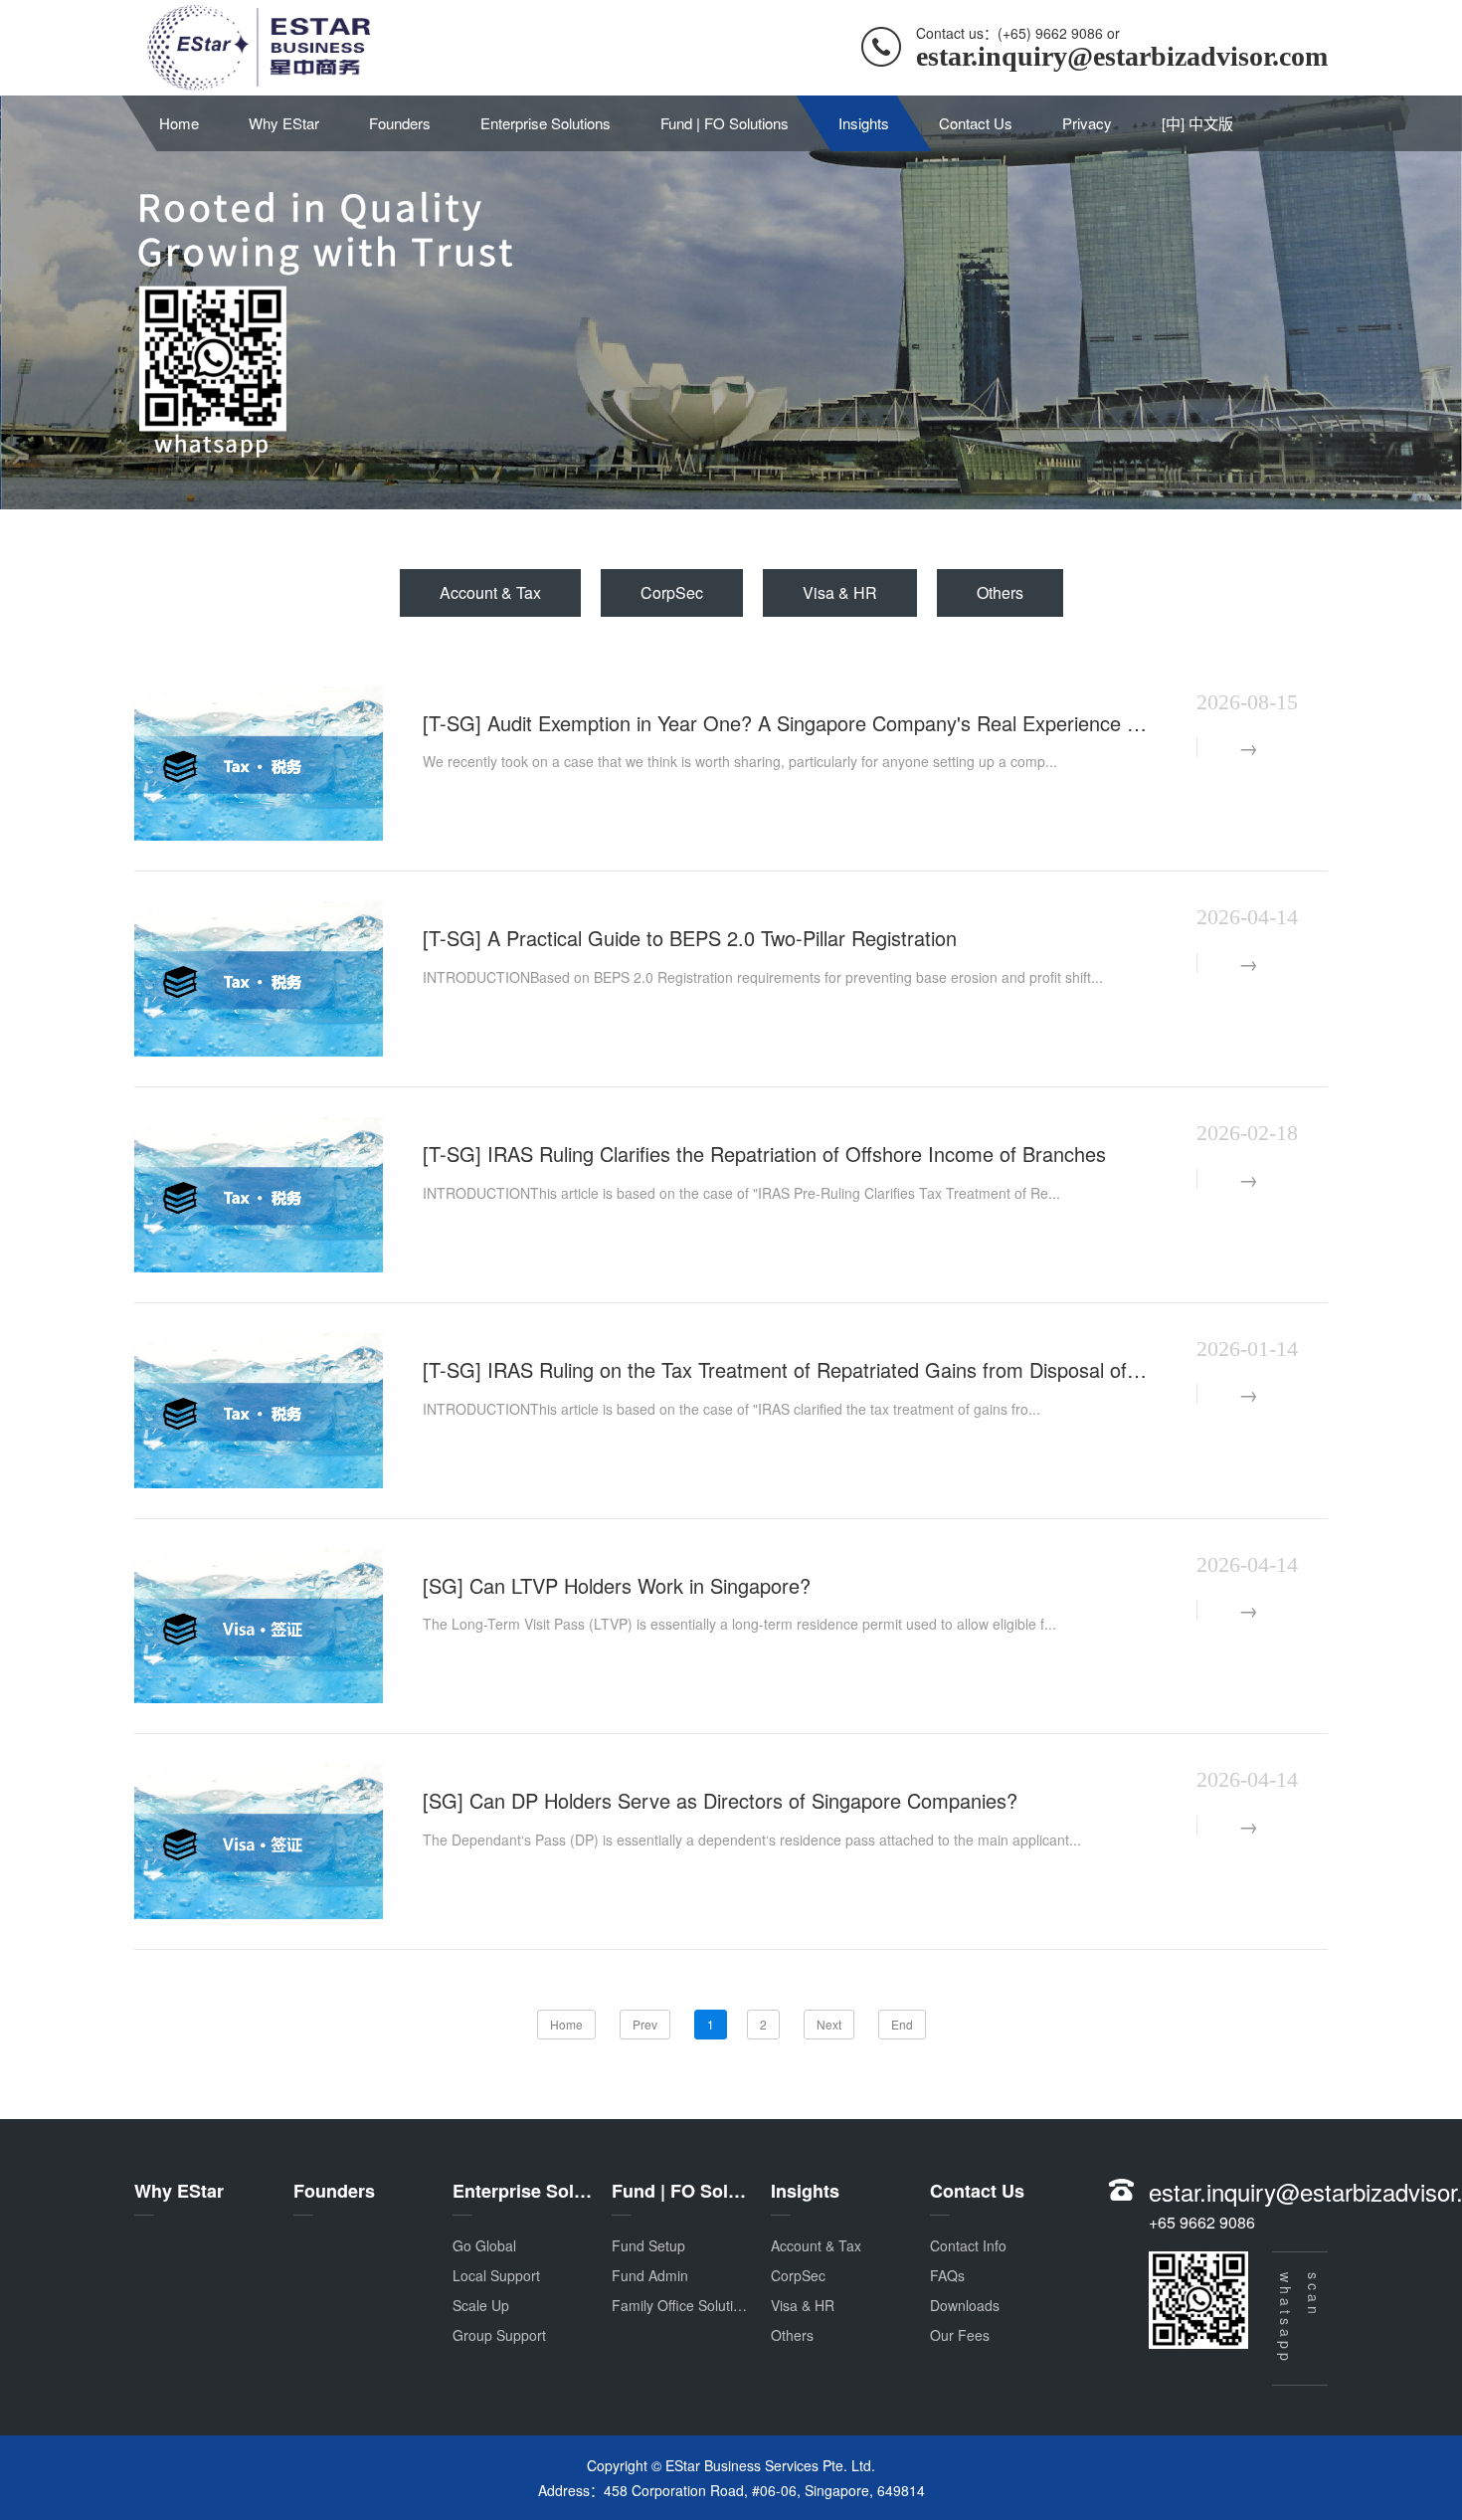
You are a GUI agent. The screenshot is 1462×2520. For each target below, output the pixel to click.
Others (1000, 592)
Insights (864, 123)
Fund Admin (650, 2275)
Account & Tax (490, 592)
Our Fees (960, 2335)
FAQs (947, 2275)
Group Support (499, 2335)
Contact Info (968, 2245)
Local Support (496, 2275)
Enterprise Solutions (546, 123)
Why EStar (284, 123)
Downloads (965, 2305)
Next (829, 2024)
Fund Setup (648, 2245)
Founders (400, 123)
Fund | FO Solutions (725, 123)
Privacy (1087, 123)
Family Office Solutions (684, 2305)
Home (179, 123)
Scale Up (481, 2305)
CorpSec (672, 592)
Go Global (484, 2245)
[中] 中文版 (1197, 123)
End (902, 2024)
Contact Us (976, 123)
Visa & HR (840, 592)
